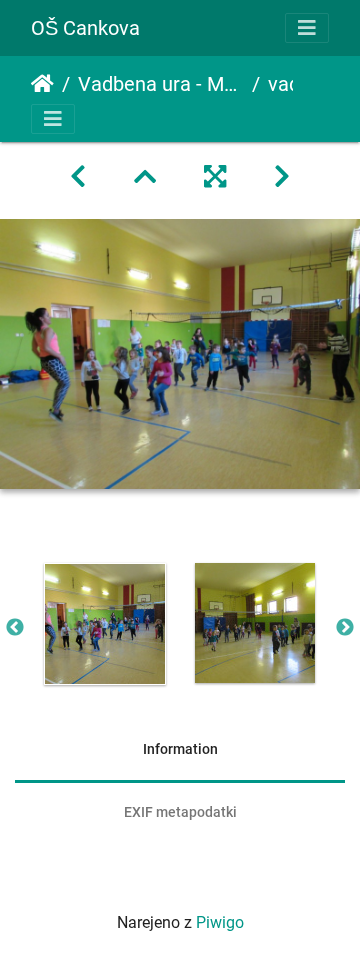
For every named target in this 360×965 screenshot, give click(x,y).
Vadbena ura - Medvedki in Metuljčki (161, 84)
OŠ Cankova (85, 28)
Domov (42, 84)
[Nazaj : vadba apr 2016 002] (78, 177)
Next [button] (345, 628)
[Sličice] (145, 177)
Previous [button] (15, 628)
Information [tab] (180, 749)
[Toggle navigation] (307, 28)
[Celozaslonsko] (215, 177)
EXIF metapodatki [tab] (180, 812)
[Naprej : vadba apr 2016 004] (282, 177)
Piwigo (220, 922)
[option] (105, 624)
